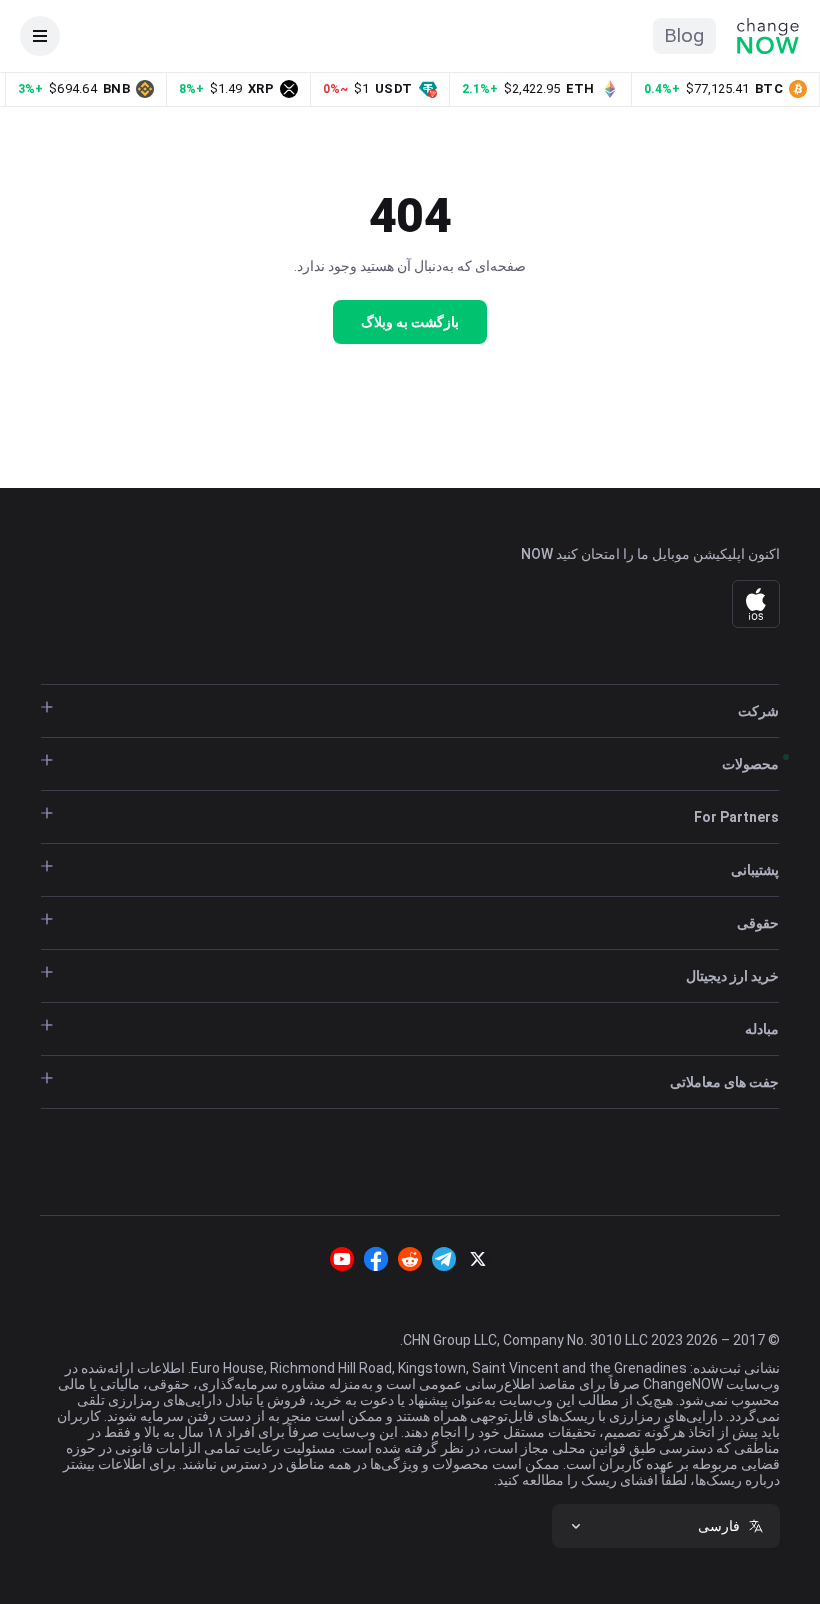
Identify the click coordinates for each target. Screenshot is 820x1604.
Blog (684, 35)
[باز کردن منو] (40, 36)
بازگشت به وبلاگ (410, 322)
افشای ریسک (618, 1480)
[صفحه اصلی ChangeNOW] (768, 36)
